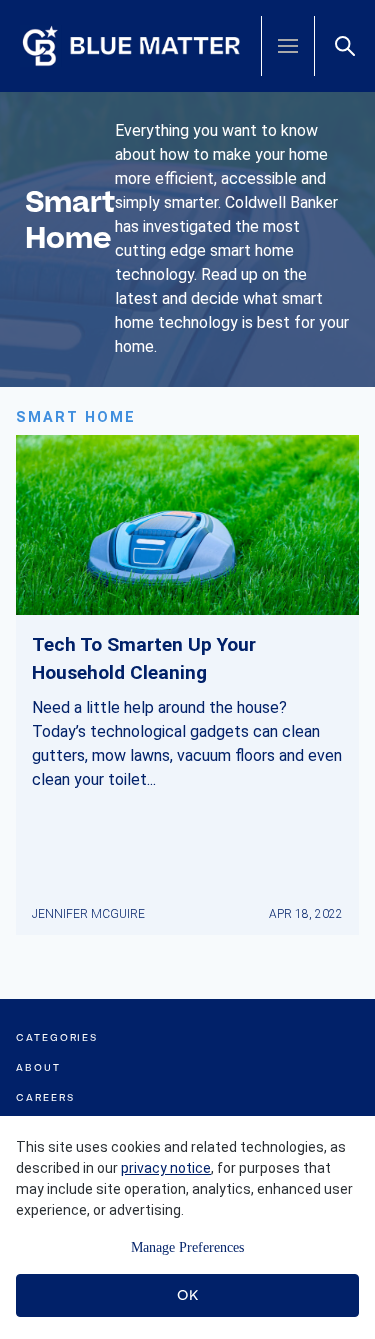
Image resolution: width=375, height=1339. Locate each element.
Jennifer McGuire (88, 914)
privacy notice (166, 1168)
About (38, 1067)
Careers (45, 1097)
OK (187, 1295)
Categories (57, 1037)
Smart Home (76, 417)
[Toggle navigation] (288, 46)
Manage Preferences (187, 1247)
